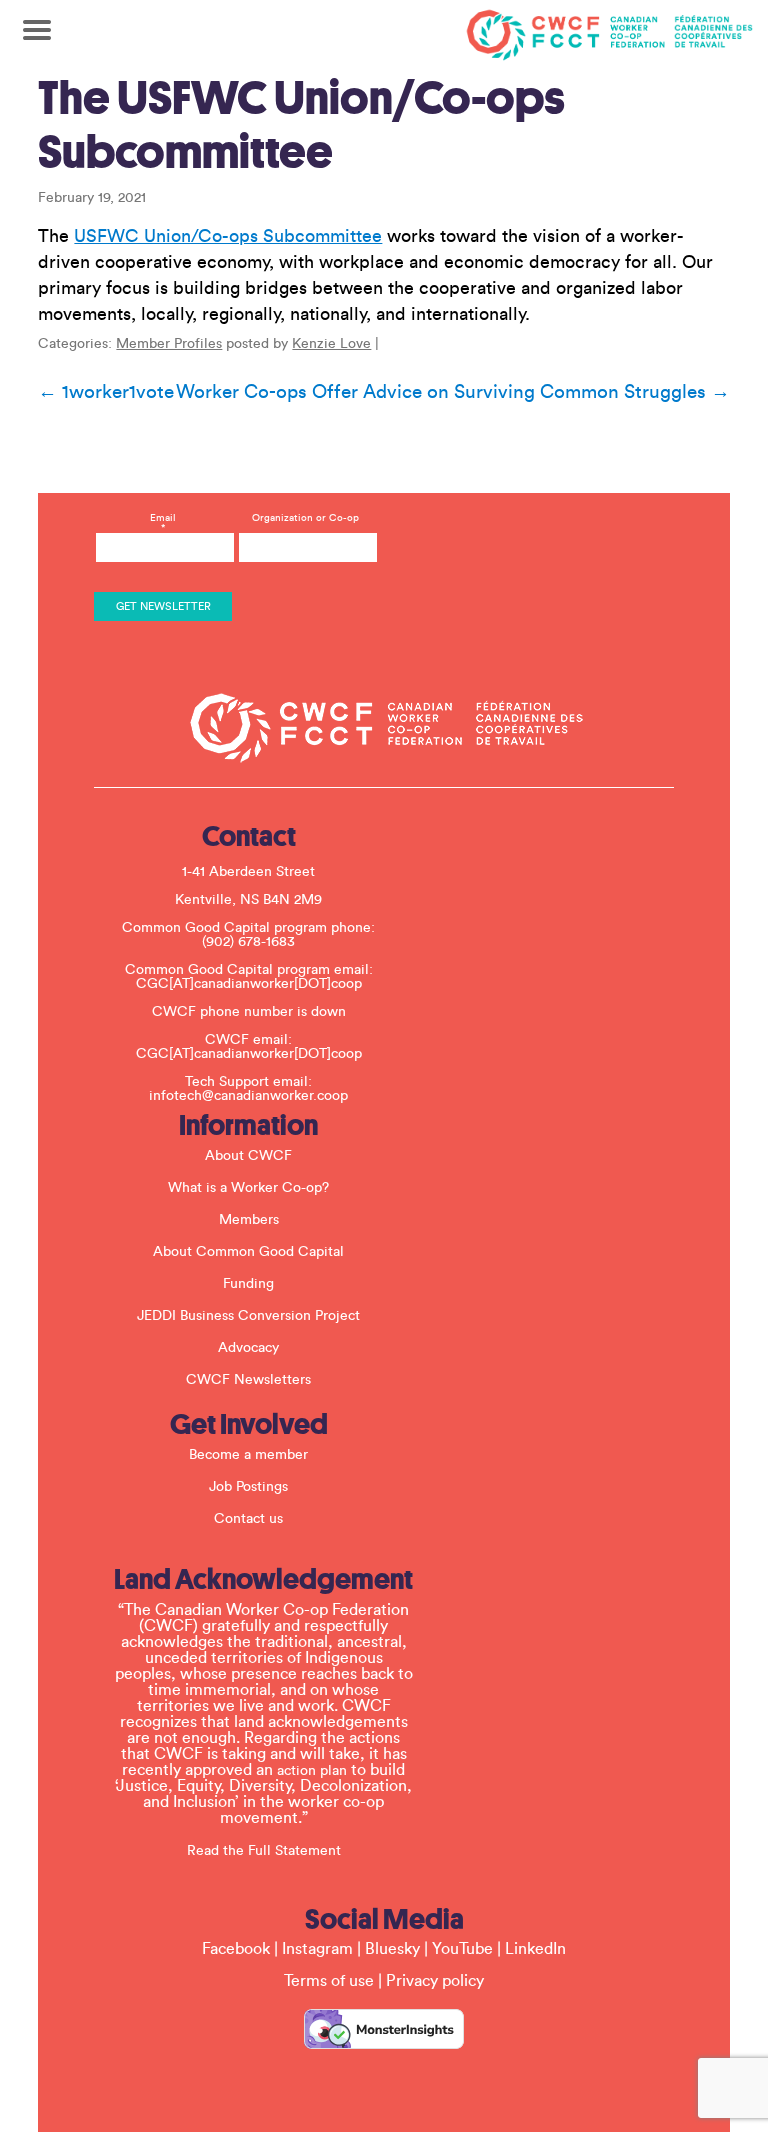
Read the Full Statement (264, 1851)
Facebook (236, 1949)
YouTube (462, 1949)
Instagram (317, 1949)
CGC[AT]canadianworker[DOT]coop (249, 984)
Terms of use (329, 1981)
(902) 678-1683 (248, 942)
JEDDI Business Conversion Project (248, 1316)
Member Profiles (169, 344)
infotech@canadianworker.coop (248, 1096)
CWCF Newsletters (248, 1380)
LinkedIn (535, 1949)
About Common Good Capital (248, 1252)
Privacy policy (435, 1981)
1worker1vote (106, 392)
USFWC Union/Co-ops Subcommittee (228, 236)
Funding (248, 1284)
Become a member (248, 1455)
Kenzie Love (331, 344)
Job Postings (248, 1487)
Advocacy (248, 1348)
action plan (312, 1771)
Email (163, 523)
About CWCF (248, 1156)
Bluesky (392, 1949)
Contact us (248, 1519)
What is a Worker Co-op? (248, 1188)
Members (249, 1220)
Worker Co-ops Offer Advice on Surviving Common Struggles (453, 392)
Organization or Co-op (305, 518)
